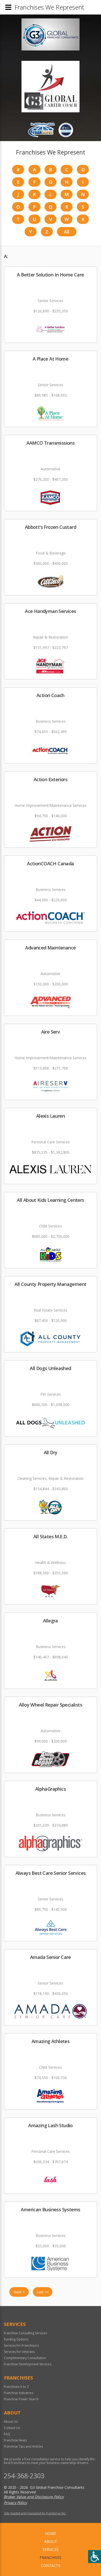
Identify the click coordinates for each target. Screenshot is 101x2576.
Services (51, 2549)
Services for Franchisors (21, 2346)
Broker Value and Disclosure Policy (34, 2497)
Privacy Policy (15, 2503)
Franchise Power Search (21, 2399)
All (67, 232)
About (51, 2541)
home (51, 2533)
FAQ (7, 2434)
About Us (11, 2422)
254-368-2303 (24, 2476)
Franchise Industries (19, 2393)
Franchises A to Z (16, 2387)
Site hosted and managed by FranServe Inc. (35, 2513)
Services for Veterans (19, 2352)
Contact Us (12, 2428)
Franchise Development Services (28, 2364)
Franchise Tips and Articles (23, 2446)
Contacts (51, 2566)
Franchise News (15, 2440)
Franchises (51, 2557)
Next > (19, 2292)
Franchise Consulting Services (25, 2333)
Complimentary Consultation (25, 2358)
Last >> (43, 2292)
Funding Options (16, 2339)
